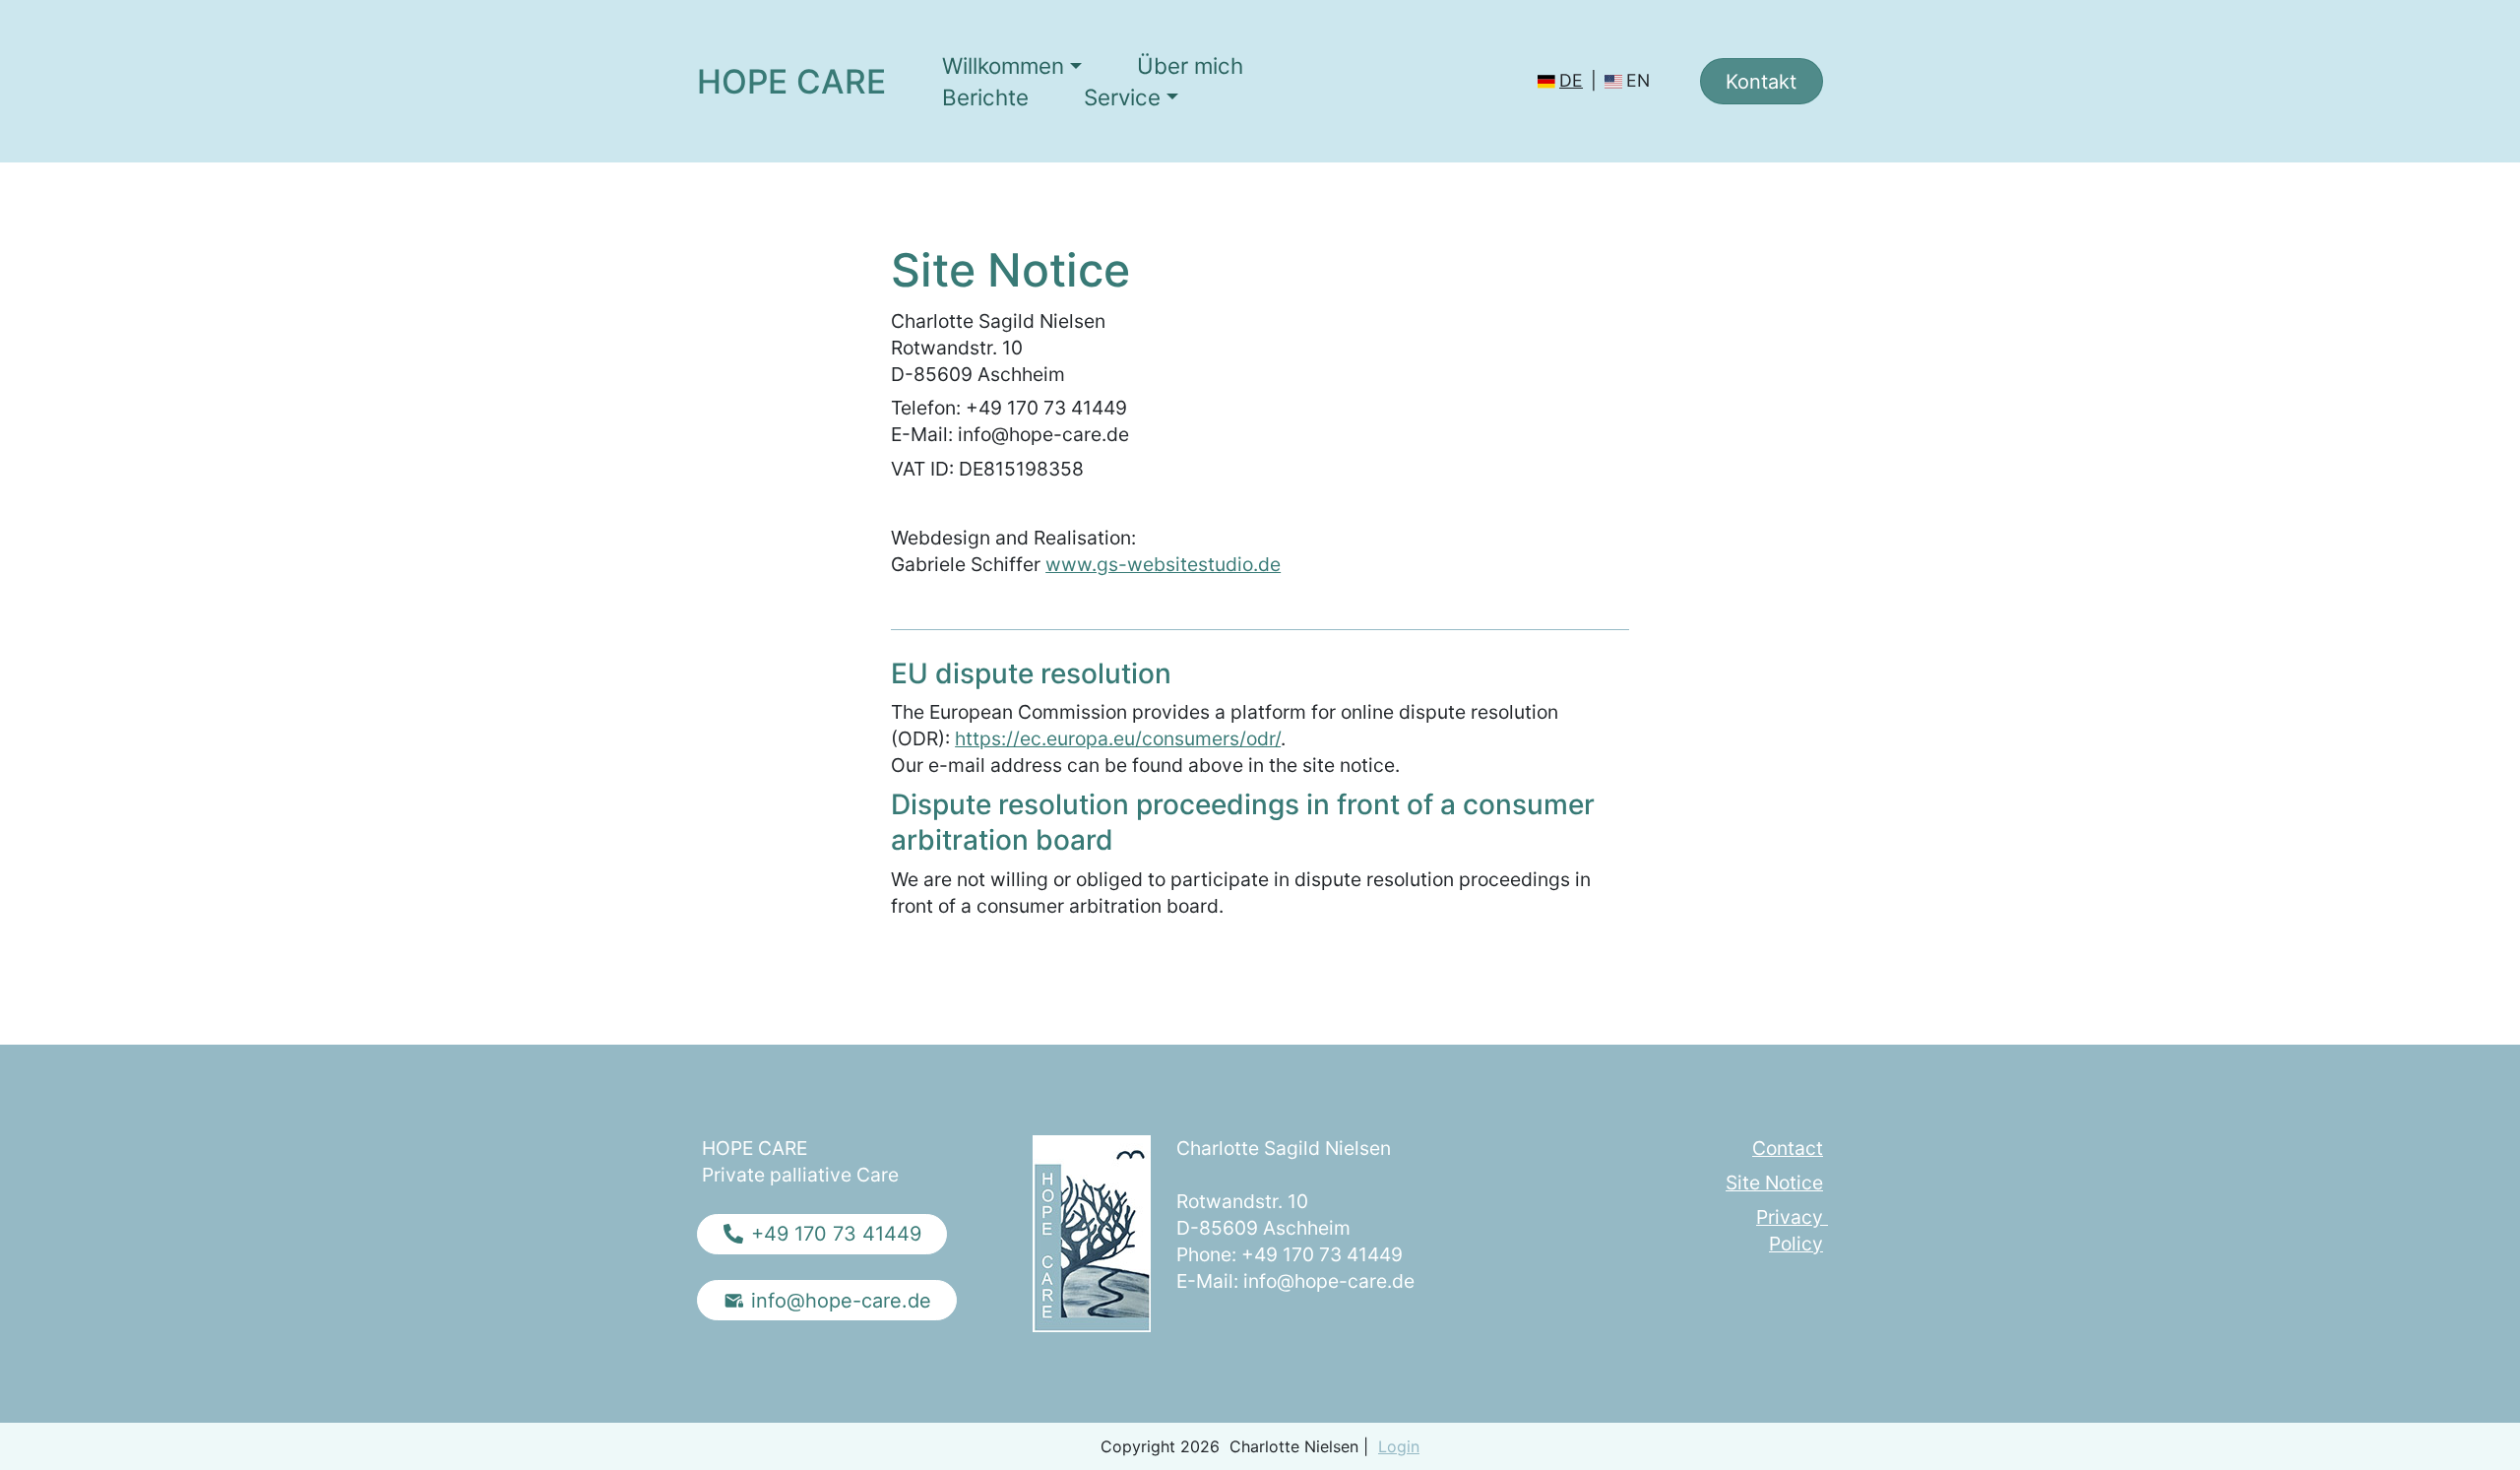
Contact (1788, 1148)
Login (1399, 1446)
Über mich (1190, 65)
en (1638, 80)
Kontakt (1761, 82)
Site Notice (1774, 1182)
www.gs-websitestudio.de (1163, 564)
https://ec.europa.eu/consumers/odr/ (1118, 738)
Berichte (985, 97)
